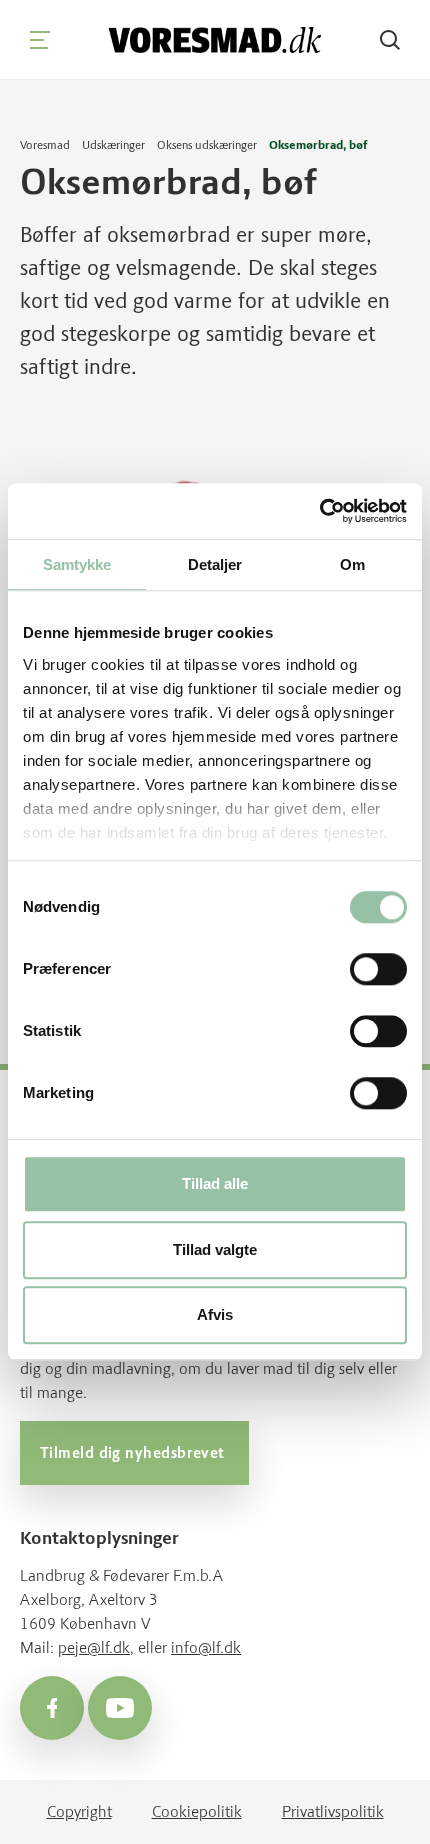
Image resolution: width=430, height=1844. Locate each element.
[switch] (378, 970)
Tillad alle (215, 1184)
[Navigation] (40, 40)
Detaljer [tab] (215, 564)
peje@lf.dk (94, 1647)
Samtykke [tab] (77, 564)
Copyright (79, 1811)
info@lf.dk (206, 1647)
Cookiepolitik (197, 1811)
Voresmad (45, 145)
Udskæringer (113, 145)
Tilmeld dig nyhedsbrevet (134, 1453)
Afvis (215, 1315)
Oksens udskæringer (207, 145)
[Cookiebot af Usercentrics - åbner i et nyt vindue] (319, 511)
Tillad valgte (215, 1249)
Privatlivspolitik (333, 1811)
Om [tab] (352, 564)
